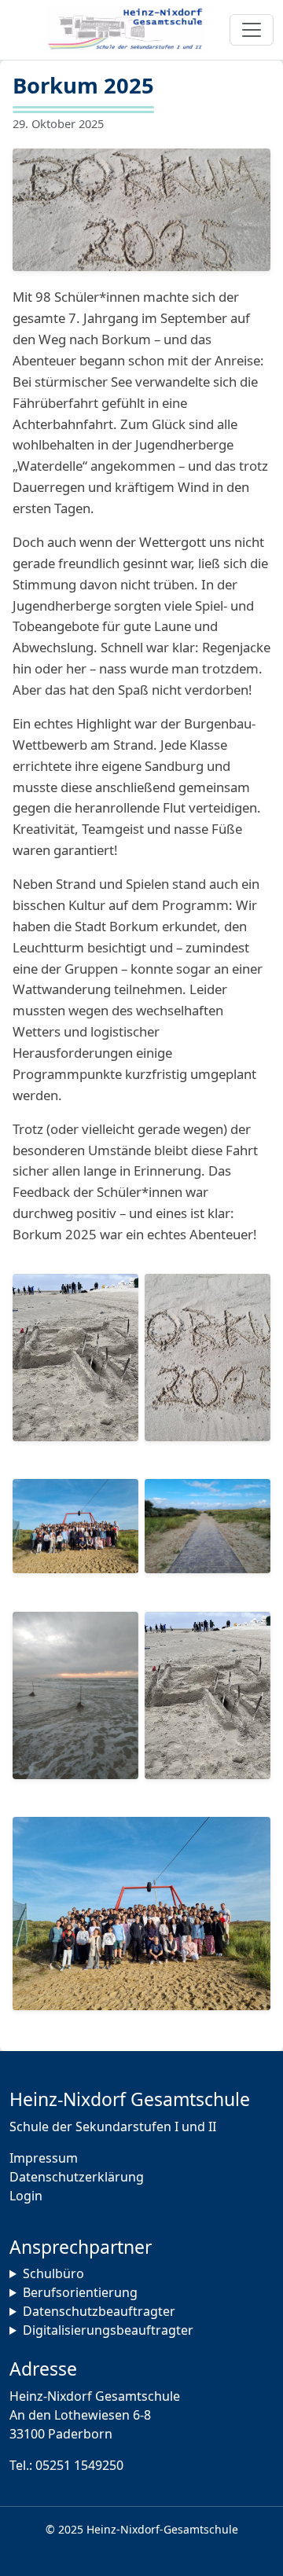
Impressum (44, 2158)
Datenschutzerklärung (77, 2177)
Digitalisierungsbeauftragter (108, 2330)
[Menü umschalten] (252, 30)
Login (26, 2196)
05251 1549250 (79, 2465)
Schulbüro (53, 2273)
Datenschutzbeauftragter (99, 2311)
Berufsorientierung (80, 2292)
